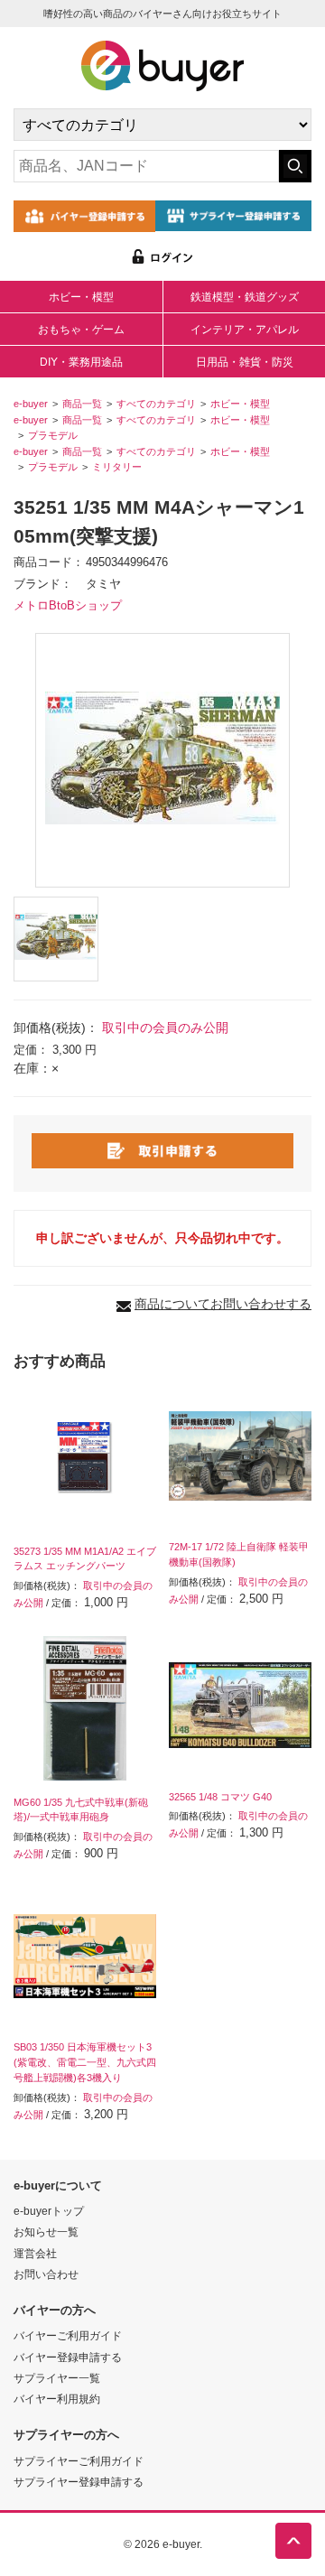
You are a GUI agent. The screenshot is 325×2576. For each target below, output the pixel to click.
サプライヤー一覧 (57, 2378)
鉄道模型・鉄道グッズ (245, 297)
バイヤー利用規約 (57, 2399)
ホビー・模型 (81, 297)
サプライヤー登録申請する (79, 2482)
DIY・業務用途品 (81, 362)
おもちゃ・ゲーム (81, 330)
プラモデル (53, 435)
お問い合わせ (46, 2274)
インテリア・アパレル (245, 330)
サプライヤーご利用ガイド (79, 2461)
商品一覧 (82, 404)
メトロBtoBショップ (68, 606)
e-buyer (31, 404)
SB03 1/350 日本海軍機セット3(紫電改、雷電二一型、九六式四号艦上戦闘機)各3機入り (85, 2062)
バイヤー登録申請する (68, 2357)
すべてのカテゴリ (156, 404)
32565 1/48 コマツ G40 (220, 1797)
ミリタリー (117, 467)
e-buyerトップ (49, 2211)
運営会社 (35, 2253)
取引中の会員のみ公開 (165, 1028)
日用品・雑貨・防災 (245, 362)
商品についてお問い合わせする (223, 1304)
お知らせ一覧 (46, 2232)
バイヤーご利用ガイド (68, 2335)
